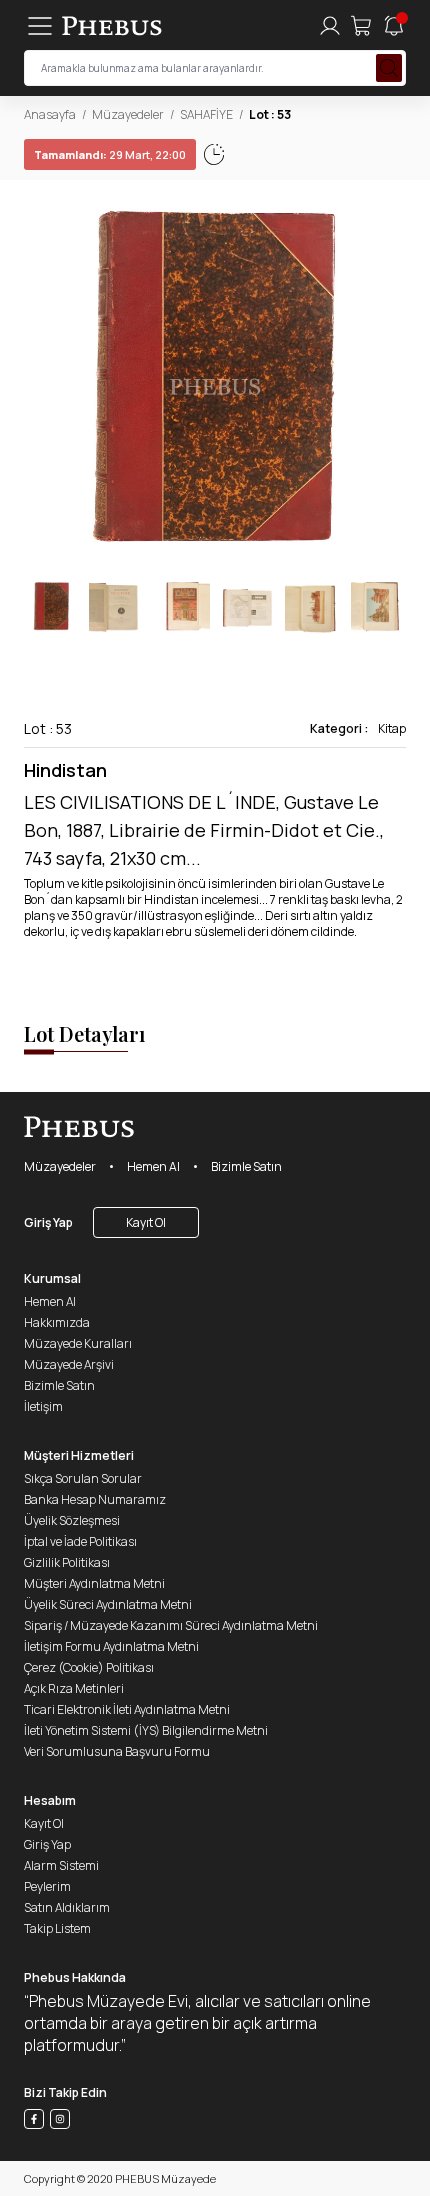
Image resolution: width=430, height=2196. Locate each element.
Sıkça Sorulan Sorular (83, 1478)
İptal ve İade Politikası (80, 1541)
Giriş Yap (48, 1222)
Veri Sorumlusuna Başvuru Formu (117, 1751)
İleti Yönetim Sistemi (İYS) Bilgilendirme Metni (146, 1730)
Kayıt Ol (146, 1222)
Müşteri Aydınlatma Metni (94, 1583)
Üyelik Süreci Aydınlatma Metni (108, 1604)
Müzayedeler (128, 114)
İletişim (43, 1406)
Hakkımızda (57, 1322)
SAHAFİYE (206, 114)
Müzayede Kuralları (78, 1343)
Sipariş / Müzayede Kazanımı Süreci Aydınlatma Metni (171, 1625)
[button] (390, 379)
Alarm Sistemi (61, 1865)
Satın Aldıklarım (67, 1907)
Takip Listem (57, 1928)
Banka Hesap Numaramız (95, 1499)
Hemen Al (153, 1166)
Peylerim (47, 1886)
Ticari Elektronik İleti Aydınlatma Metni (127, 1709)
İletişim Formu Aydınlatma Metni (111, 1646)
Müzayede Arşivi (69, 1364)
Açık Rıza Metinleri (74, 1688)
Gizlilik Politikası (67, 1562)
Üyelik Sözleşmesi (72, 1520)
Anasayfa (50, 114)
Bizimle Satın (246, 1166)
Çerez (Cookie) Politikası (89, 1667)
